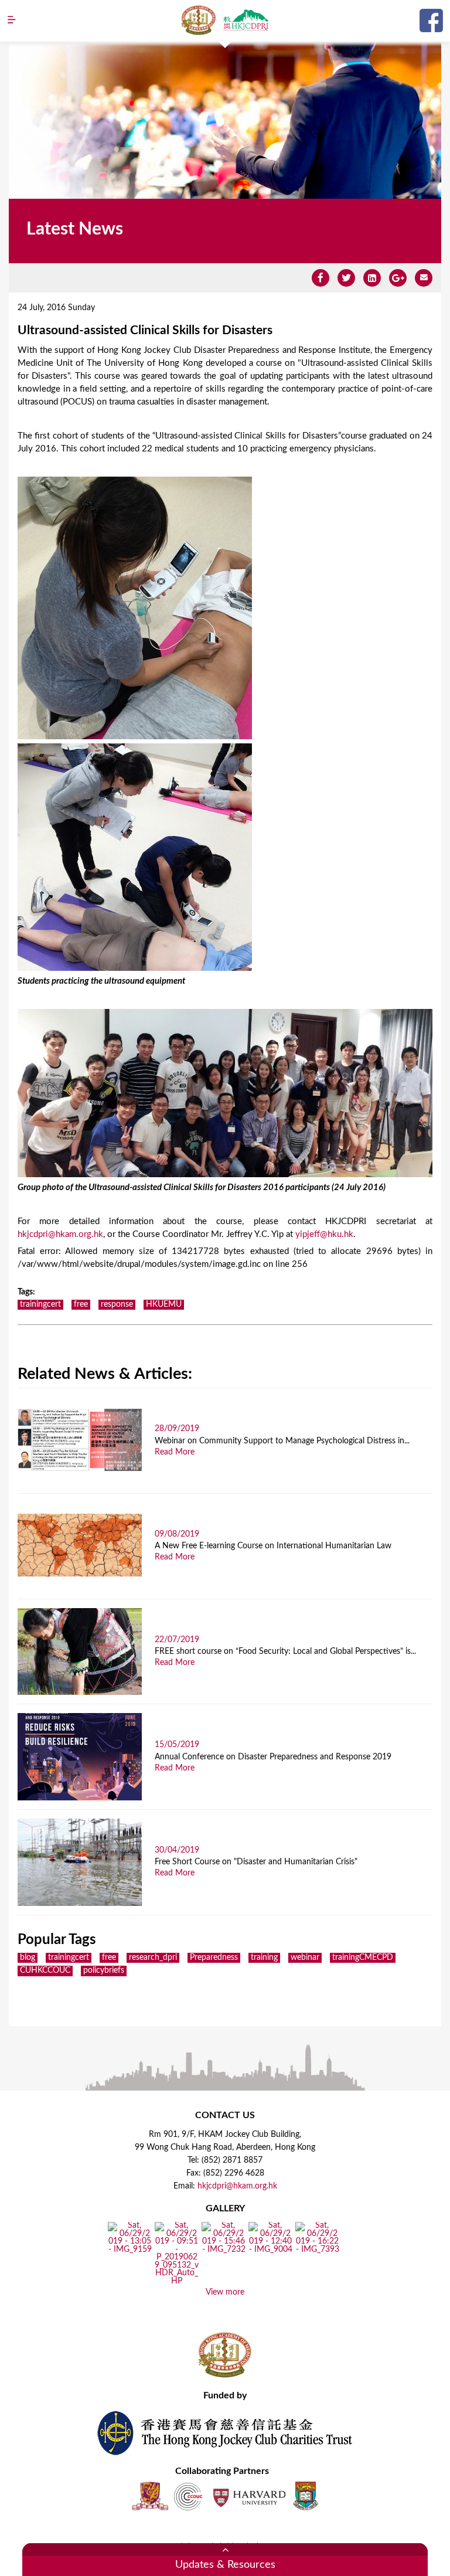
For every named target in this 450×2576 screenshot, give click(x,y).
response (117, 1304)
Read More (175, 1452)
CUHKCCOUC (45, 1970)
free (81, 1304)
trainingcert (40, 1304)
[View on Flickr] (130, 2249)
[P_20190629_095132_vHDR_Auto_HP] (177, 2282)
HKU (306, 2496)
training (264, 1958)
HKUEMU (164, 1304)
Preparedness (214, 1958)
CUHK (150, 2496)
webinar (305, 1958)
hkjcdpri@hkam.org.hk (60, 1234)
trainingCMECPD (363, 1958)
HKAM (199, 20)
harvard (248, 2496)
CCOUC (188, 2496)
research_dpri (153, 1958)
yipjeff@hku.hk (324, 1234)
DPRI (246, 20)
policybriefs (104, 1970)
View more (225, 2292)
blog (28, 1958)
